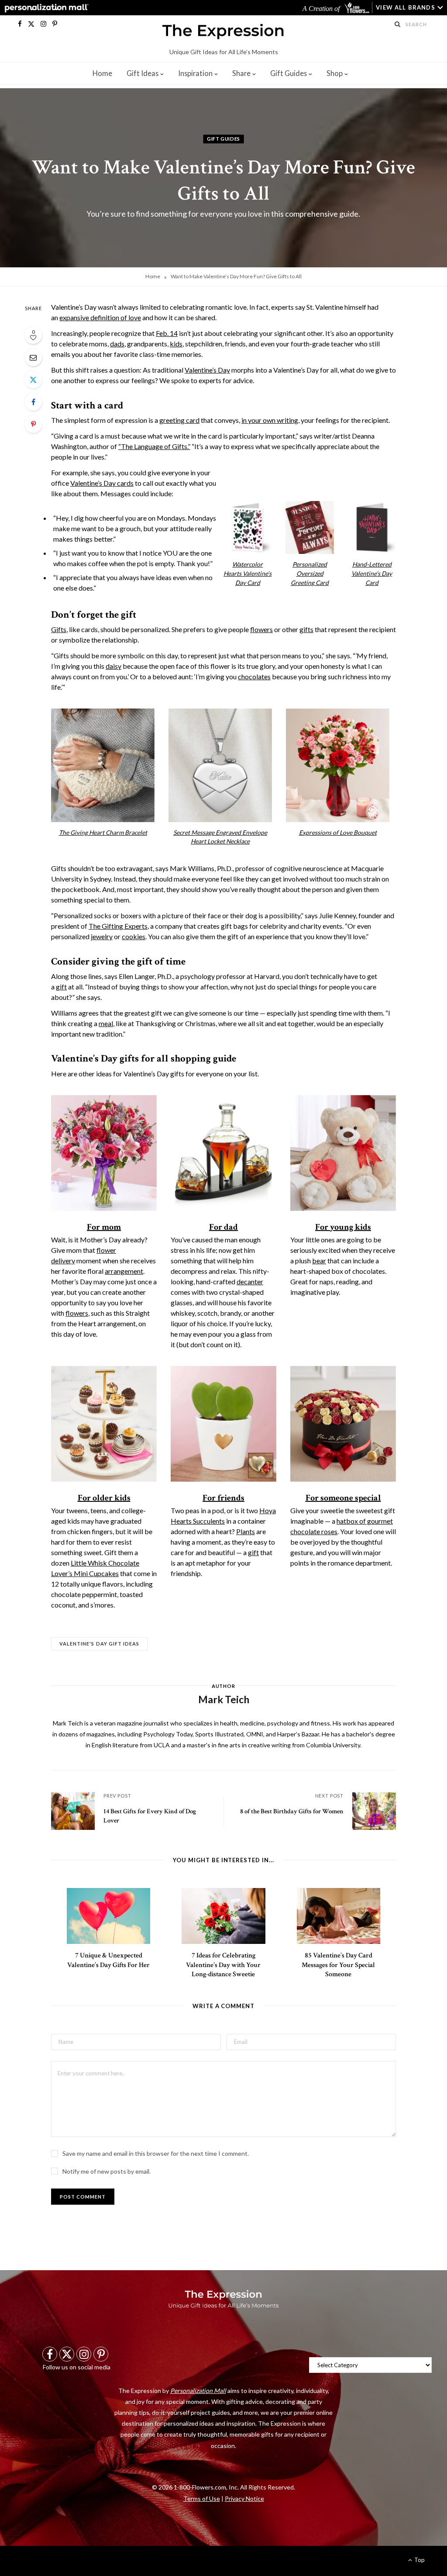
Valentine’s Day (207, 370)
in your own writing (270, 420)
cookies (134, 936)
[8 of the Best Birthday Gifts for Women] (374, 1811)
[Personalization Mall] (45, 8)
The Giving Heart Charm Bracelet (103, 832)
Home (102, 73)
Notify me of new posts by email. (107, 2171)
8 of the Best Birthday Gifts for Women (292, 1811)
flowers (261, 629)
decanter (250, 1281)
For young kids (343, 1227)
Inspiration (195, 73)
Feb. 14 (167, 333)
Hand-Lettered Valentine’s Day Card (372, 573)
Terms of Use (202, 2498)
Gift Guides (289, 73)
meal (106, 1023)
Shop (335, 73)
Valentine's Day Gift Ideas (99, 1644)
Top (419, 2560)
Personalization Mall (198, 2391)
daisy (113, 666)
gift (61, 987)
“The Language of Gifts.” (154, 446)
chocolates (254, 676)
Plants (246, 1531)
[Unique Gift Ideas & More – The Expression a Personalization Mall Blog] (223, 33)
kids (176, 344)
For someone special (343, 1498)
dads (117, 344)
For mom (104, 1227)
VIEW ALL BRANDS (406, 7)
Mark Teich (223, 1681)
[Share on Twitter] (33, 380)
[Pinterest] (33, 424)
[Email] (33, 357)
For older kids (104, 1498)
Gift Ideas (143, 73)
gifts (306, 629)
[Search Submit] (398, 24)
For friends (223, 1498)
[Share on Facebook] (33, 402)
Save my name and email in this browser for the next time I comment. (156, 2153)
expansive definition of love (100, 317)
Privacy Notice (244, 2498)
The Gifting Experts (118, 926)
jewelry (102, 936)
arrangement (124, 1271)
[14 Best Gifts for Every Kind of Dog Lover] (73, 1811)
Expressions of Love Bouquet (338, 832)
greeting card (179, 420)
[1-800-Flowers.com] (358, 8)
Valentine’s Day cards (102, 483)
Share (241, 73)
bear (319, 1260)
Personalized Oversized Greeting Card (310, 573)
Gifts (59, 629)
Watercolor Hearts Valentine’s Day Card (248, 573)
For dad (223, 1227)
